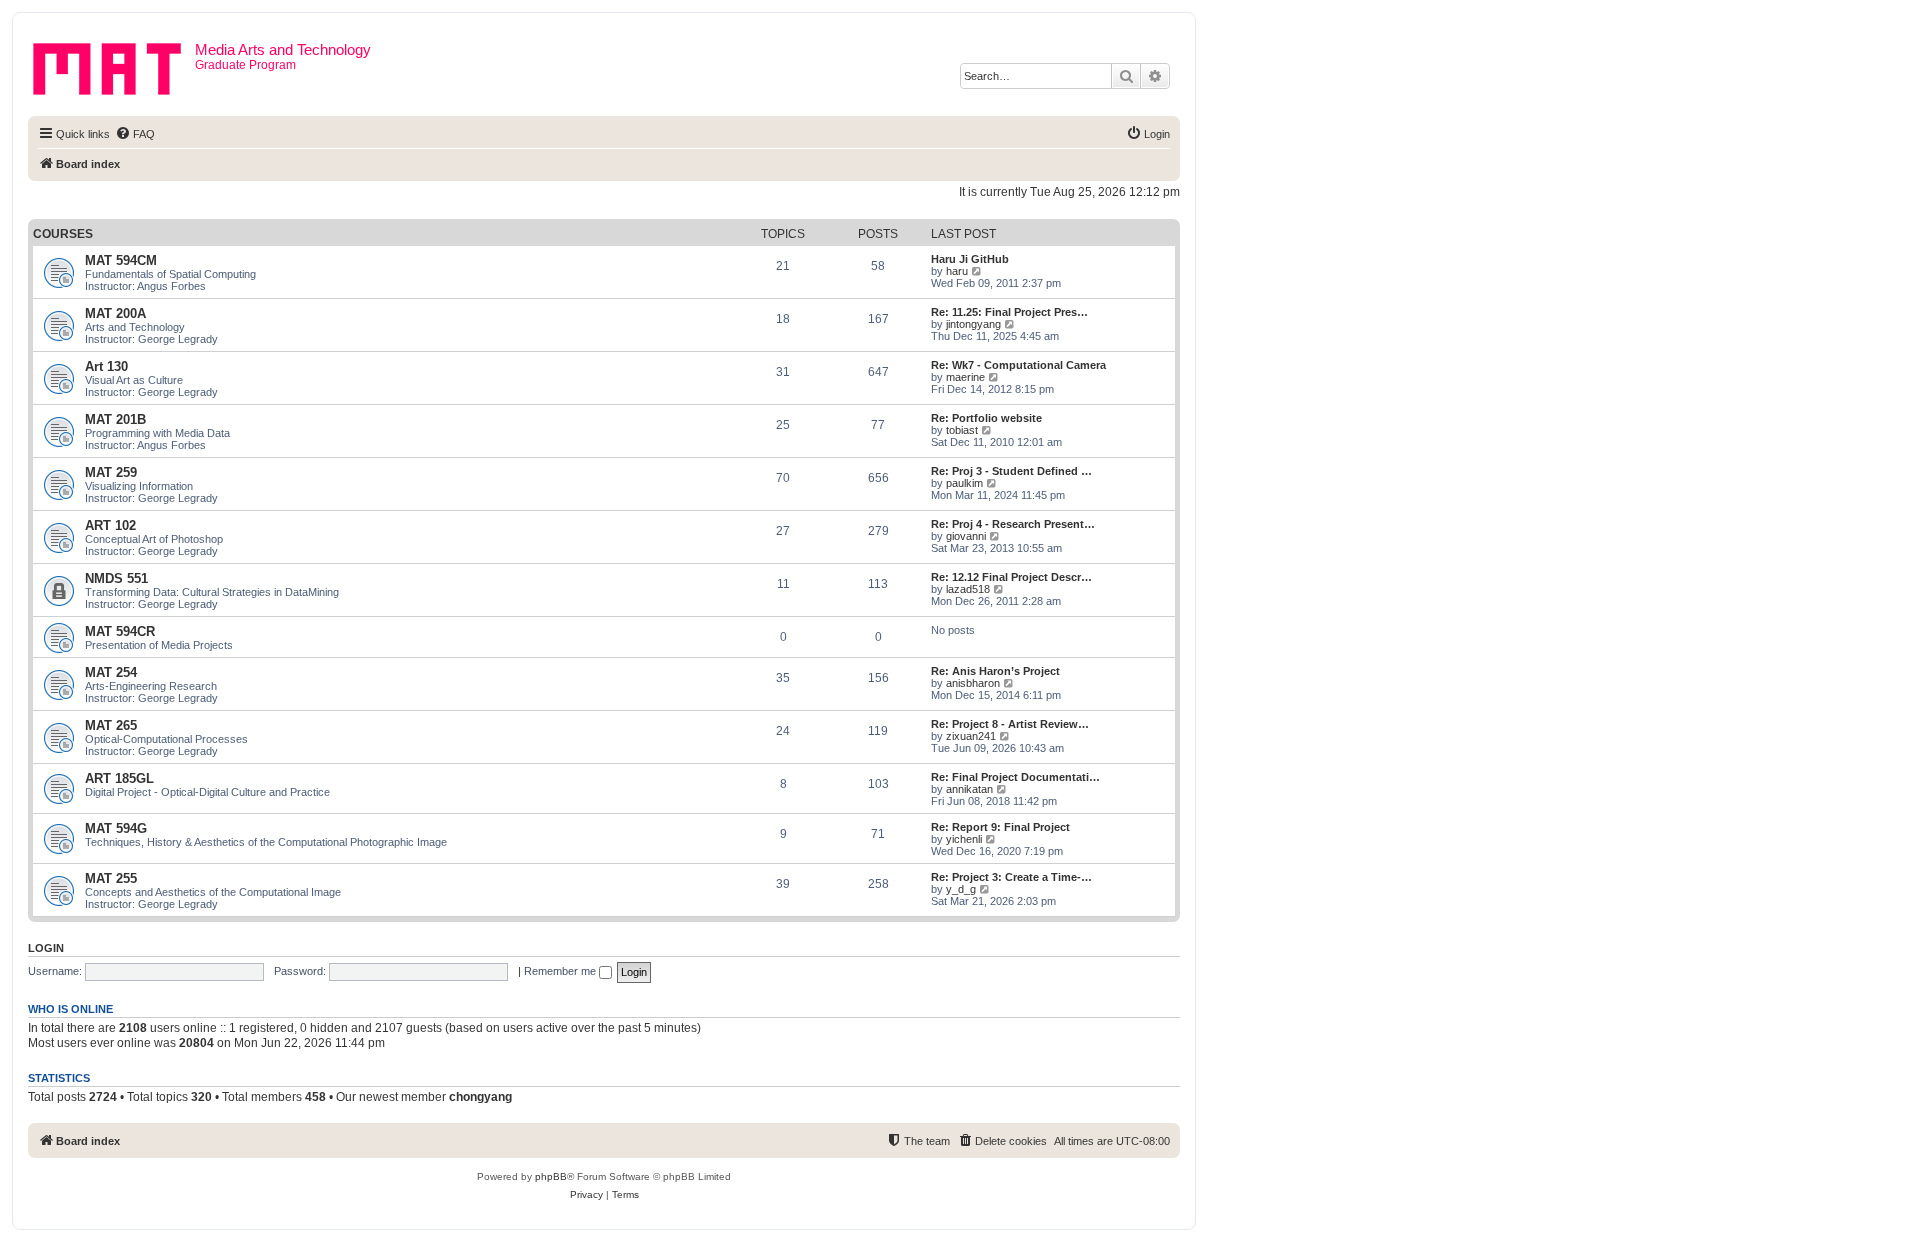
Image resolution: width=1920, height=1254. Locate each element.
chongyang (480, 1097)
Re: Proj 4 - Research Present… (1013, 524)
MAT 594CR (120, 631)
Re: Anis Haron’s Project (995, 671)
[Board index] (114, 65)
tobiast (962, 430)
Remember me (561, 971)
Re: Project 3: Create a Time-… (1011, 877)
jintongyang (973, 324)
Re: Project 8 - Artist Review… (1010, 724)
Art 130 (106, 366)
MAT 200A (115, 313)
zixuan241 (971, 736)
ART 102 (110, 525)
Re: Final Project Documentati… (1015, 777)
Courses (63, 234)
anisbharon (973, 683)
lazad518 (968, 589)
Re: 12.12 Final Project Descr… (1011, 577)
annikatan (969, 789)
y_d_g (961, 889)
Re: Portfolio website (986, 418)
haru (957, 271)
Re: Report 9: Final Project (1000, 827)
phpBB (551, 1176)
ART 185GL (119, 778)
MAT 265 (111, 725)
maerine (965, 377)
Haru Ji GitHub (970, 259)
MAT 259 (111, 472)
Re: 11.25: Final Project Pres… (1009, 312)
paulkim (964, 483)
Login (46, 948)
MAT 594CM (121, 260)
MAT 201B (115, 419)
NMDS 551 (116, 578)
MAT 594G (116, 828)
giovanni (966, 536)
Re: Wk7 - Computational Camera (1018, 365)
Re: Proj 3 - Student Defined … (1011, 471)
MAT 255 (111, 878)
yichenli (964, 839)
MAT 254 (111, 672)
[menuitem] (135, 134)
